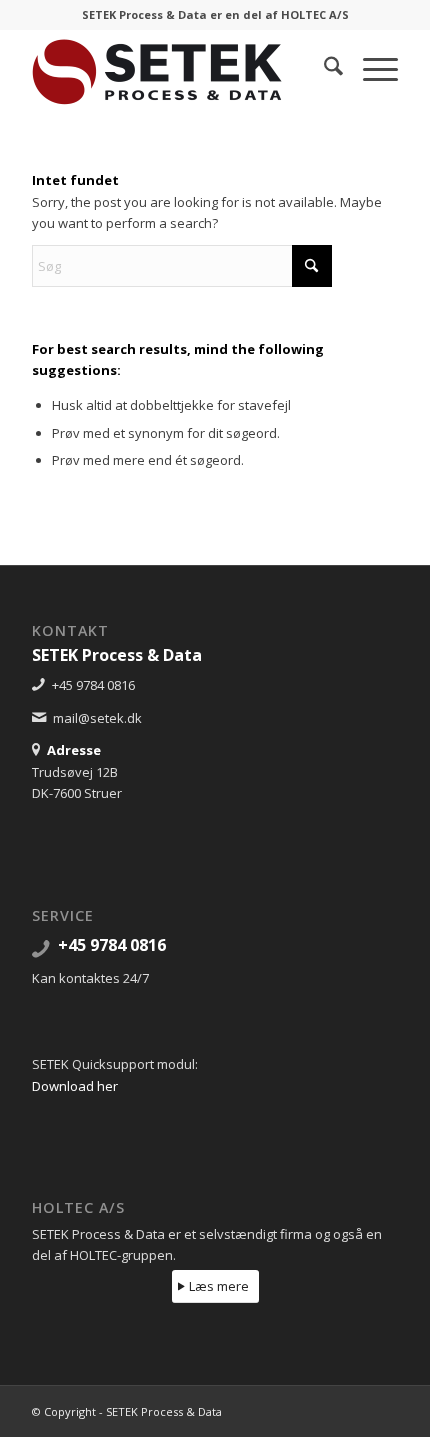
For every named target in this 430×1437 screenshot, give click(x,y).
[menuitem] (323, 69)
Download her (75, 1086)
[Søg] (323, 69)
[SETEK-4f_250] (178, 69)
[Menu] (370, 69)
